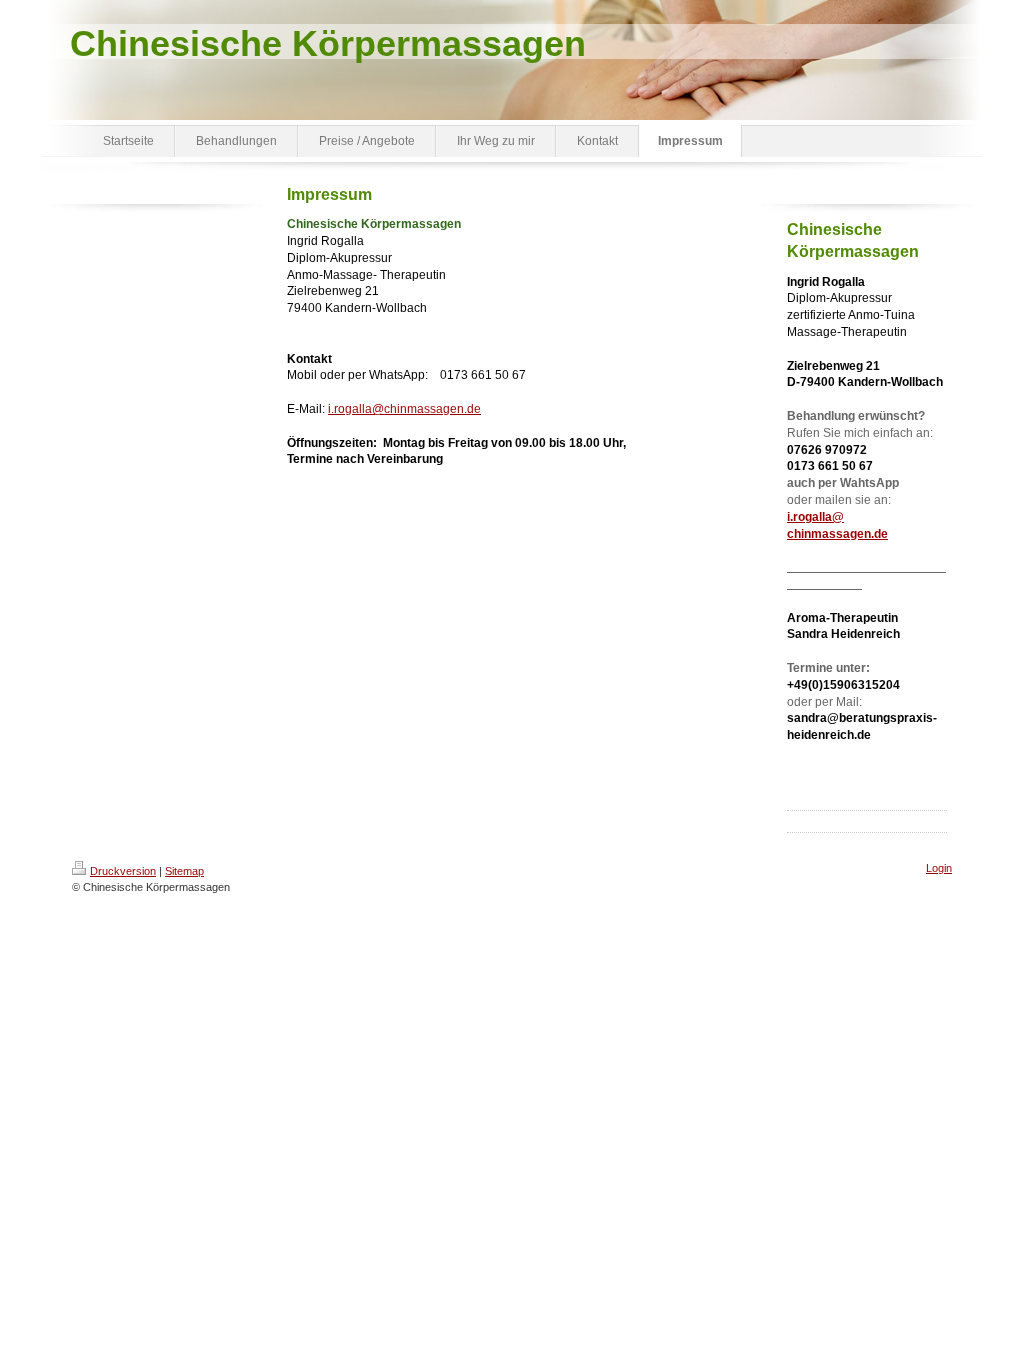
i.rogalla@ (815, 517)
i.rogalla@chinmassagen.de (404, 409)
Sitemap (184, 871)
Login (939, 868)
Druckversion (123, 871)
